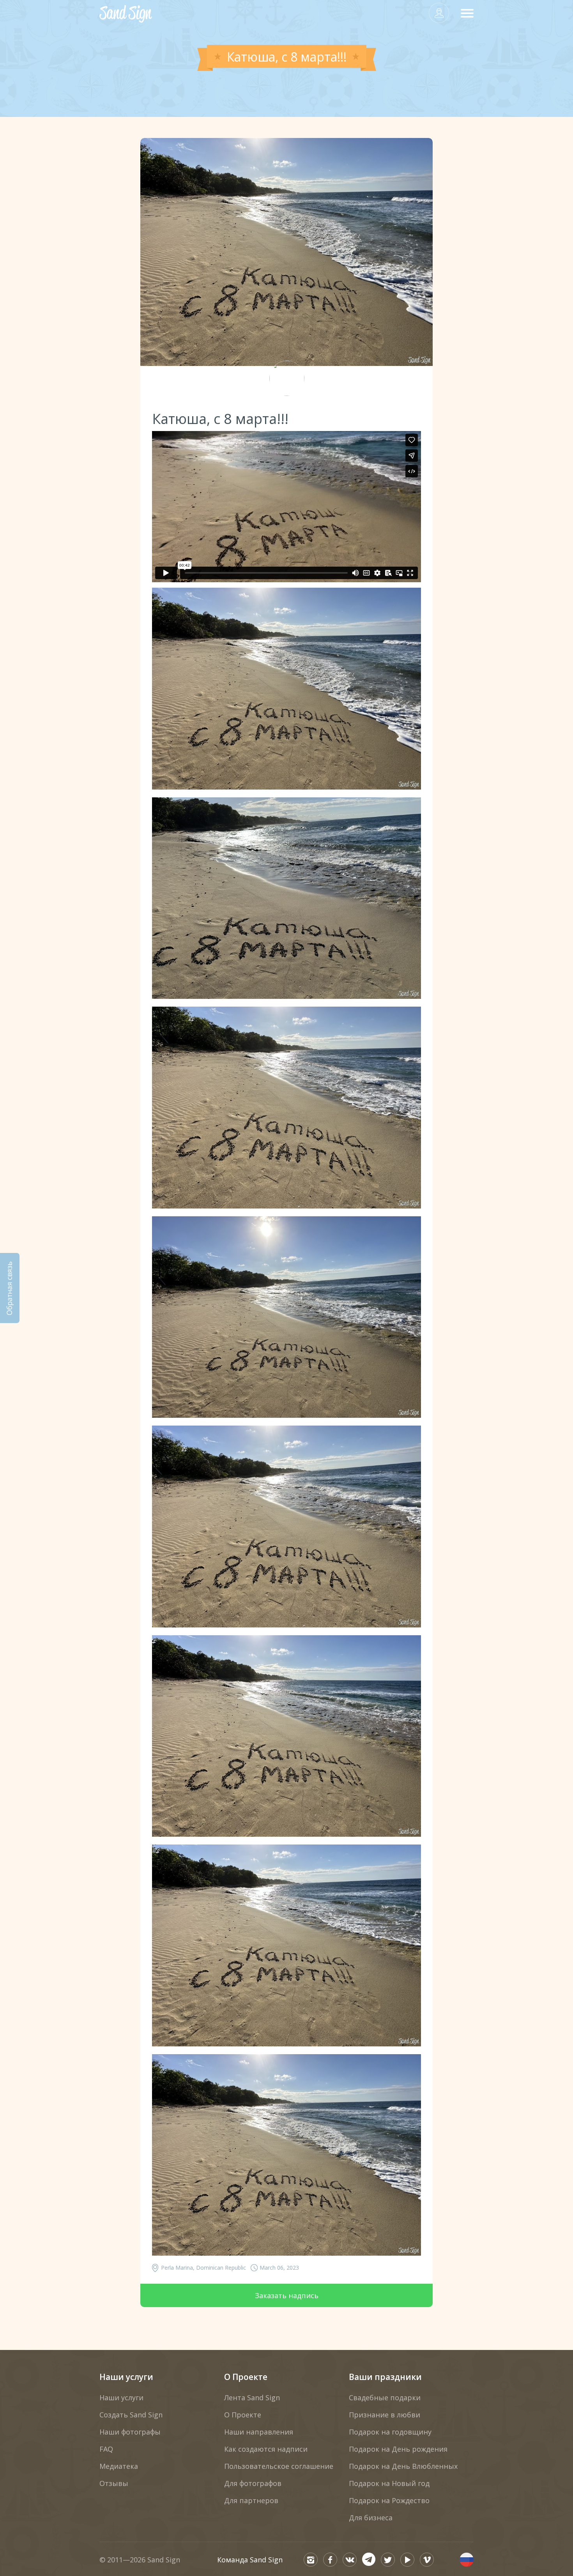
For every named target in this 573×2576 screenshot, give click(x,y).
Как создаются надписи (266, 2449)
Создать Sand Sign (131, 2415)
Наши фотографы (130, 2432)
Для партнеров (251, 2500)
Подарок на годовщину (390, 2432)
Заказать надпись (287, 2295)
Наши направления (259, 2432)
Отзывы (114, 2483)
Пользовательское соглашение (279, 2466)
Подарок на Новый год (389, 2483)
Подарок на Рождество (389, 2500)
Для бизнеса (371, 2518)
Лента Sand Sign (252, 2398)
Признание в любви (385, 2415)
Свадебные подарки (385, 2398)
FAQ (106, 2449)
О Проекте (246, 2377)
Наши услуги (126, 2377)
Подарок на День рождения (398, 2449)
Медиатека (119, 2466)
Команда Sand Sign (250, 2560)
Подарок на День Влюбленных (403, 2466)
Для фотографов (253, 2483)
